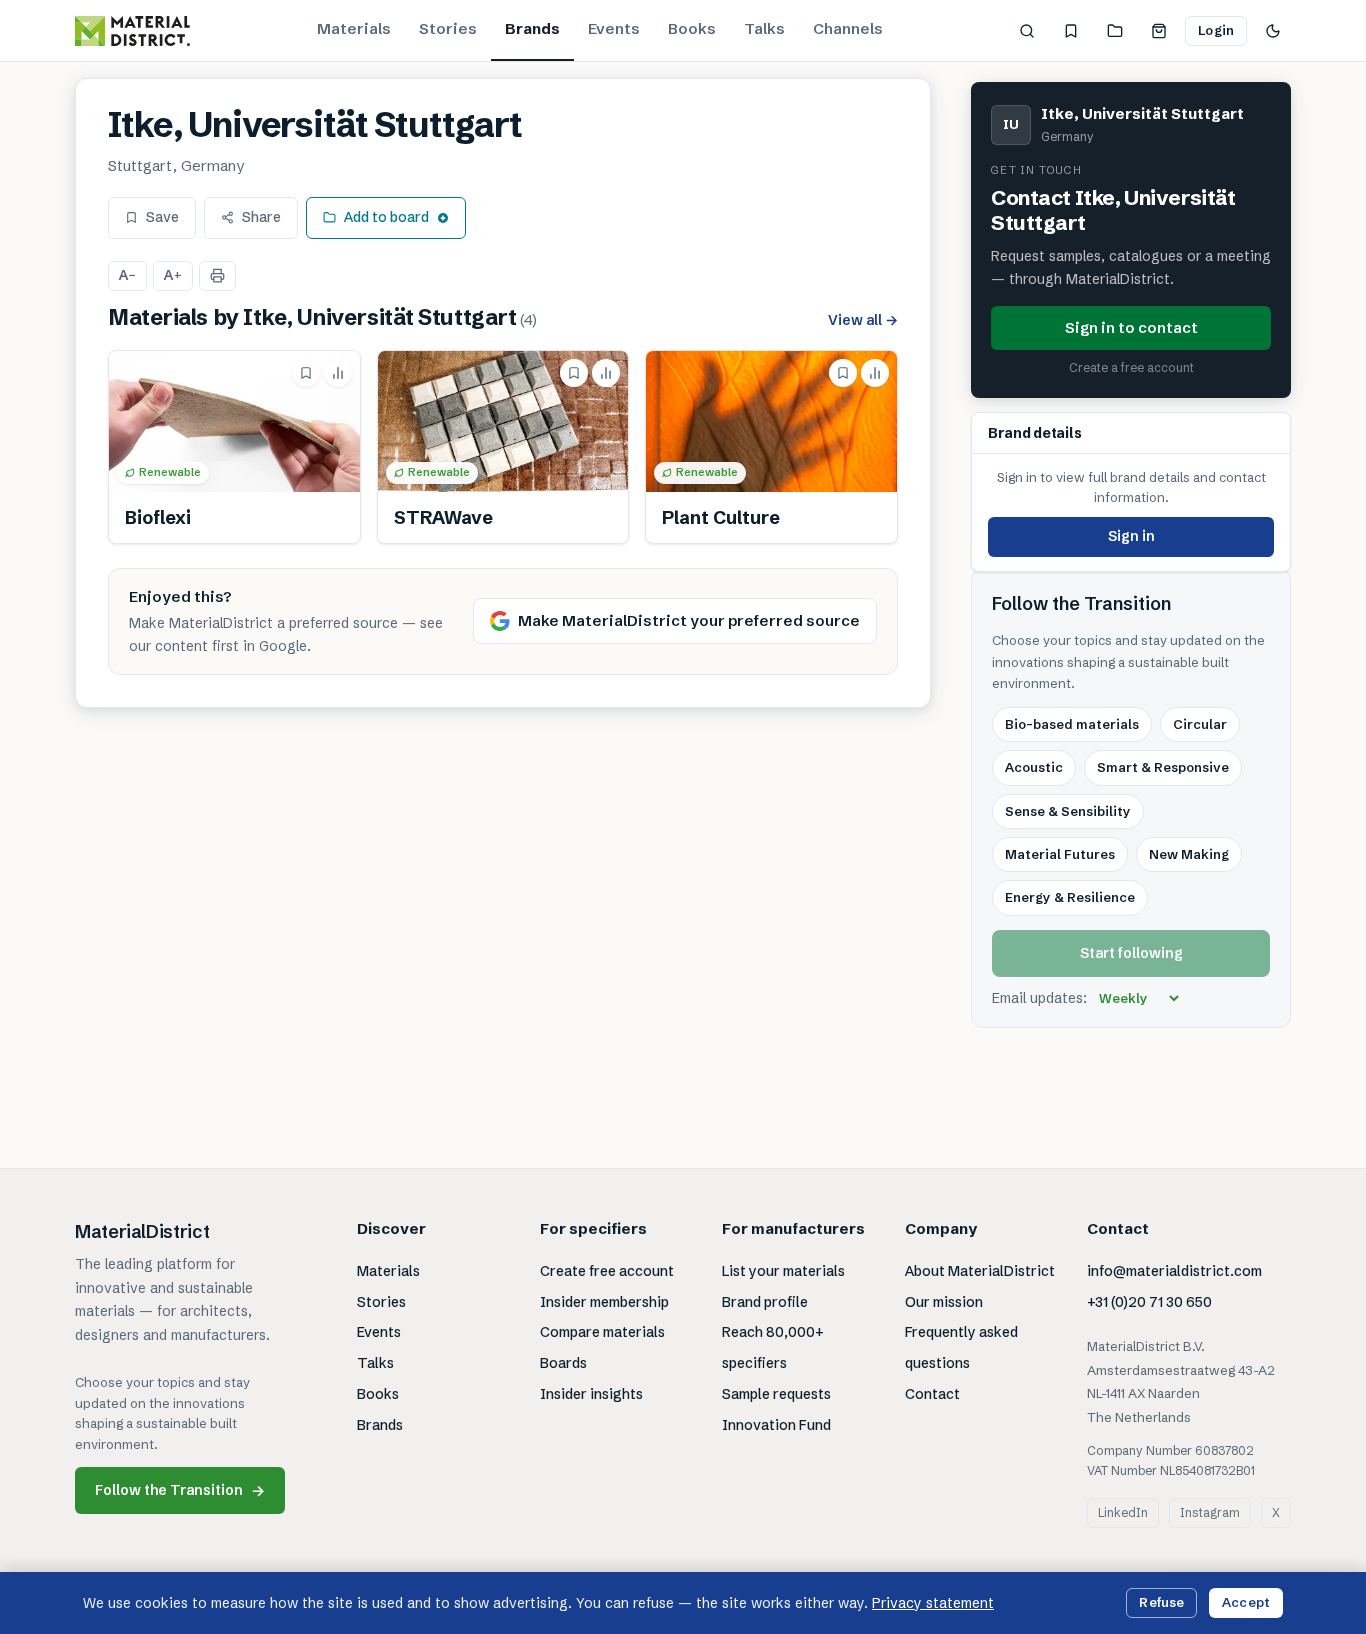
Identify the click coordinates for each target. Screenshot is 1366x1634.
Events (614, 28)
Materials (354, 28)
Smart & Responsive (1163, 767)
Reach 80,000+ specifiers (773, 1347)
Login (1216, 30)
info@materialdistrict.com (1174, 1271)
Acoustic (1034, 767)
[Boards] (1115, 31)
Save (162, 217)
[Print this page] (217, 276)
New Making (1189, 854)
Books (692, 28)
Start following (1131, 953)
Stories (448, 28)
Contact (932, 1394)
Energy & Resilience (1070, 897)
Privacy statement (933, 1603)
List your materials (783, 1271)
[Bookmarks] (1071, 31)
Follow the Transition (180, 1490)
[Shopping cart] (1159, 31)
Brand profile (765, 1302)
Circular (1200, 724)
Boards (563, 1363)
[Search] (1027, 31)
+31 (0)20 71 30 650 (1149, 1302)
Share (261, 217)
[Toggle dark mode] (1273, 31)
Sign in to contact (1131, 326)
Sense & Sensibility (1068, 811)
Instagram (1210, 1512)
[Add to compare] (338, 373)
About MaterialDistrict (980, 1271)
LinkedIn (1123, 1512)
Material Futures (1060, 854)
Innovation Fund (776, 1425)
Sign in (1131, 536)
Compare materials (602, 1332)
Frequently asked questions (961, 1347)
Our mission (944, 1302)
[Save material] (306, 373)
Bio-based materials (1072, 724)
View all (863, 320)
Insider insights (591, 1394)
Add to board (386, 217)
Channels (848, 28)
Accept (1246, 1602)
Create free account (607, 1271)
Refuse (1161, 1602)
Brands (532, 28)
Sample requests (776, 1394)
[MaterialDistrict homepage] (132, 31)
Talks (764, 28)
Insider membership (604, 1302)
